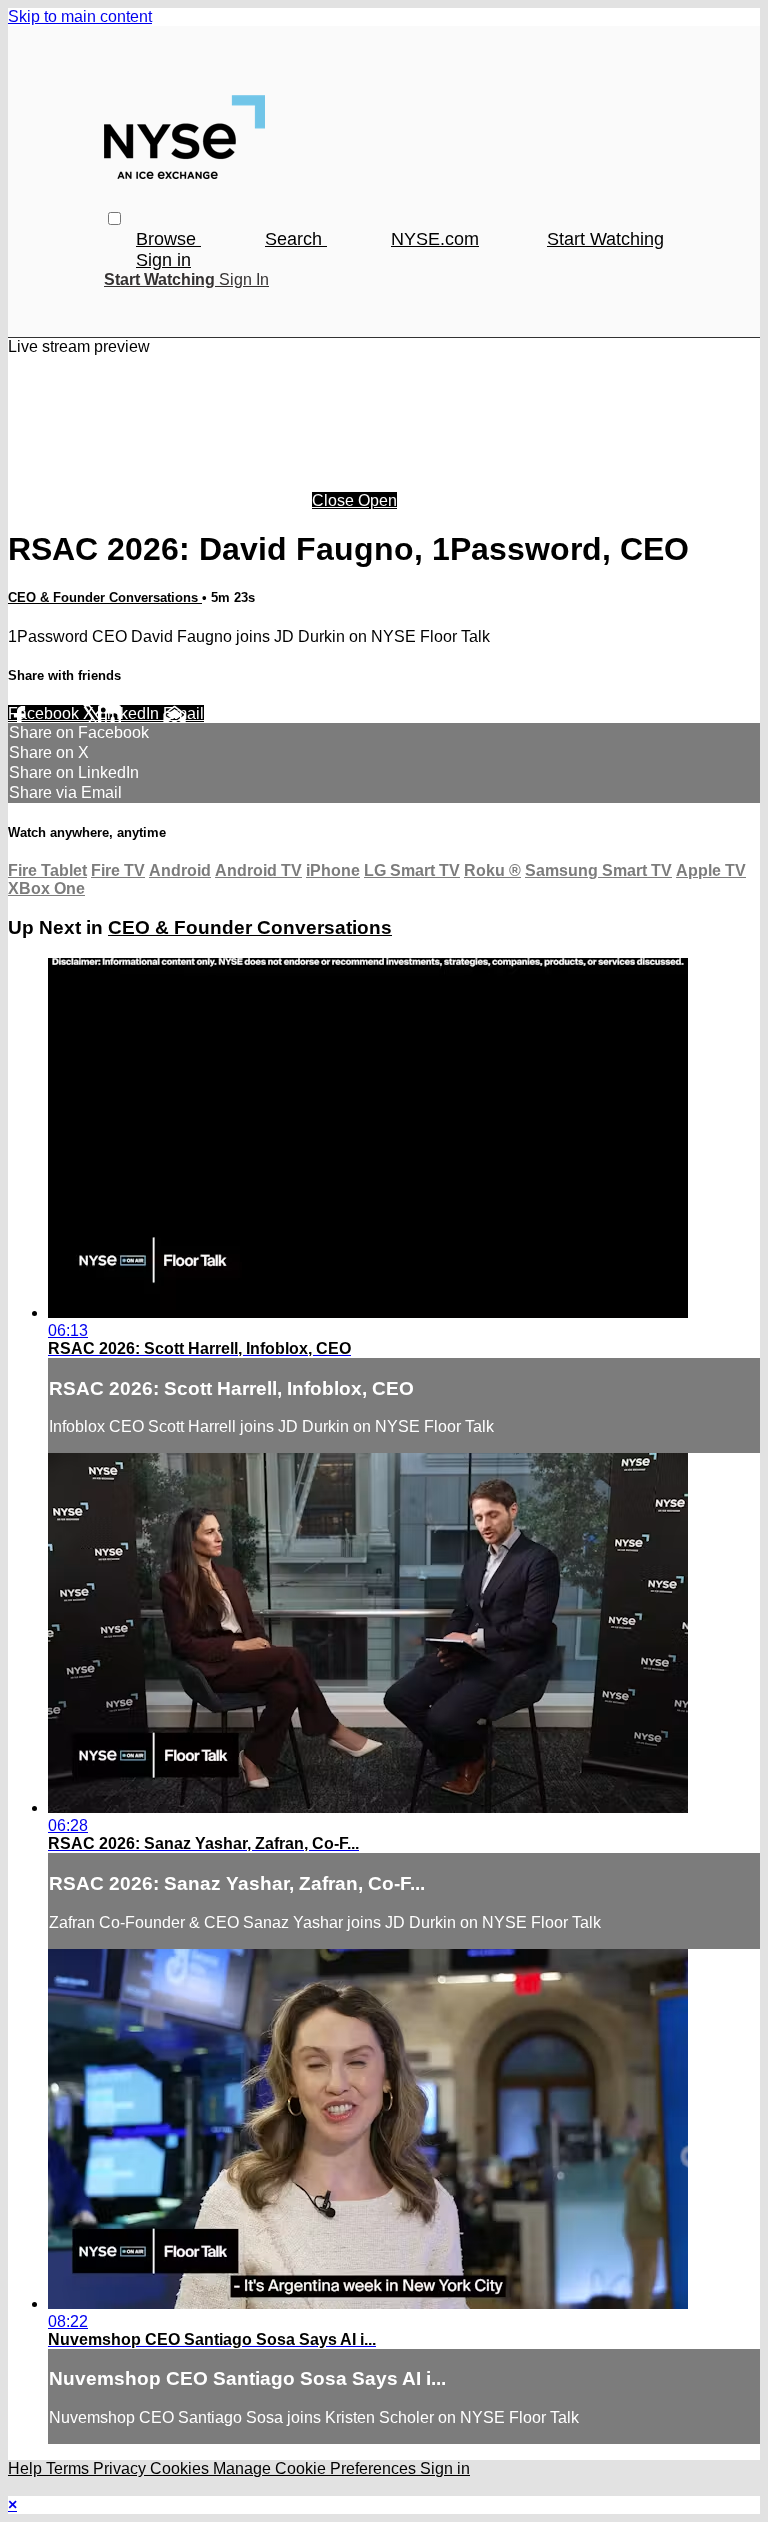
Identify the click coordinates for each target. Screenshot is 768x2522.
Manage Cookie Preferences (316, 2468)
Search (296, 239)
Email (183, 713)
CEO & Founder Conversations (105, 597)
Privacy (121, 2468)
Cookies (181, 2468)
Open (377, 500)
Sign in (163, 260)
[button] (114, 218)
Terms (69, 2468)
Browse (168, 239)
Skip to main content (80, 16)
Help (27, 2468)
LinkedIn (130, 713)
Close (335, 500)
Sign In (244, 279)
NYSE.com (435, 239)
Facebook (45, 713)
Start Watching (605, 239)
